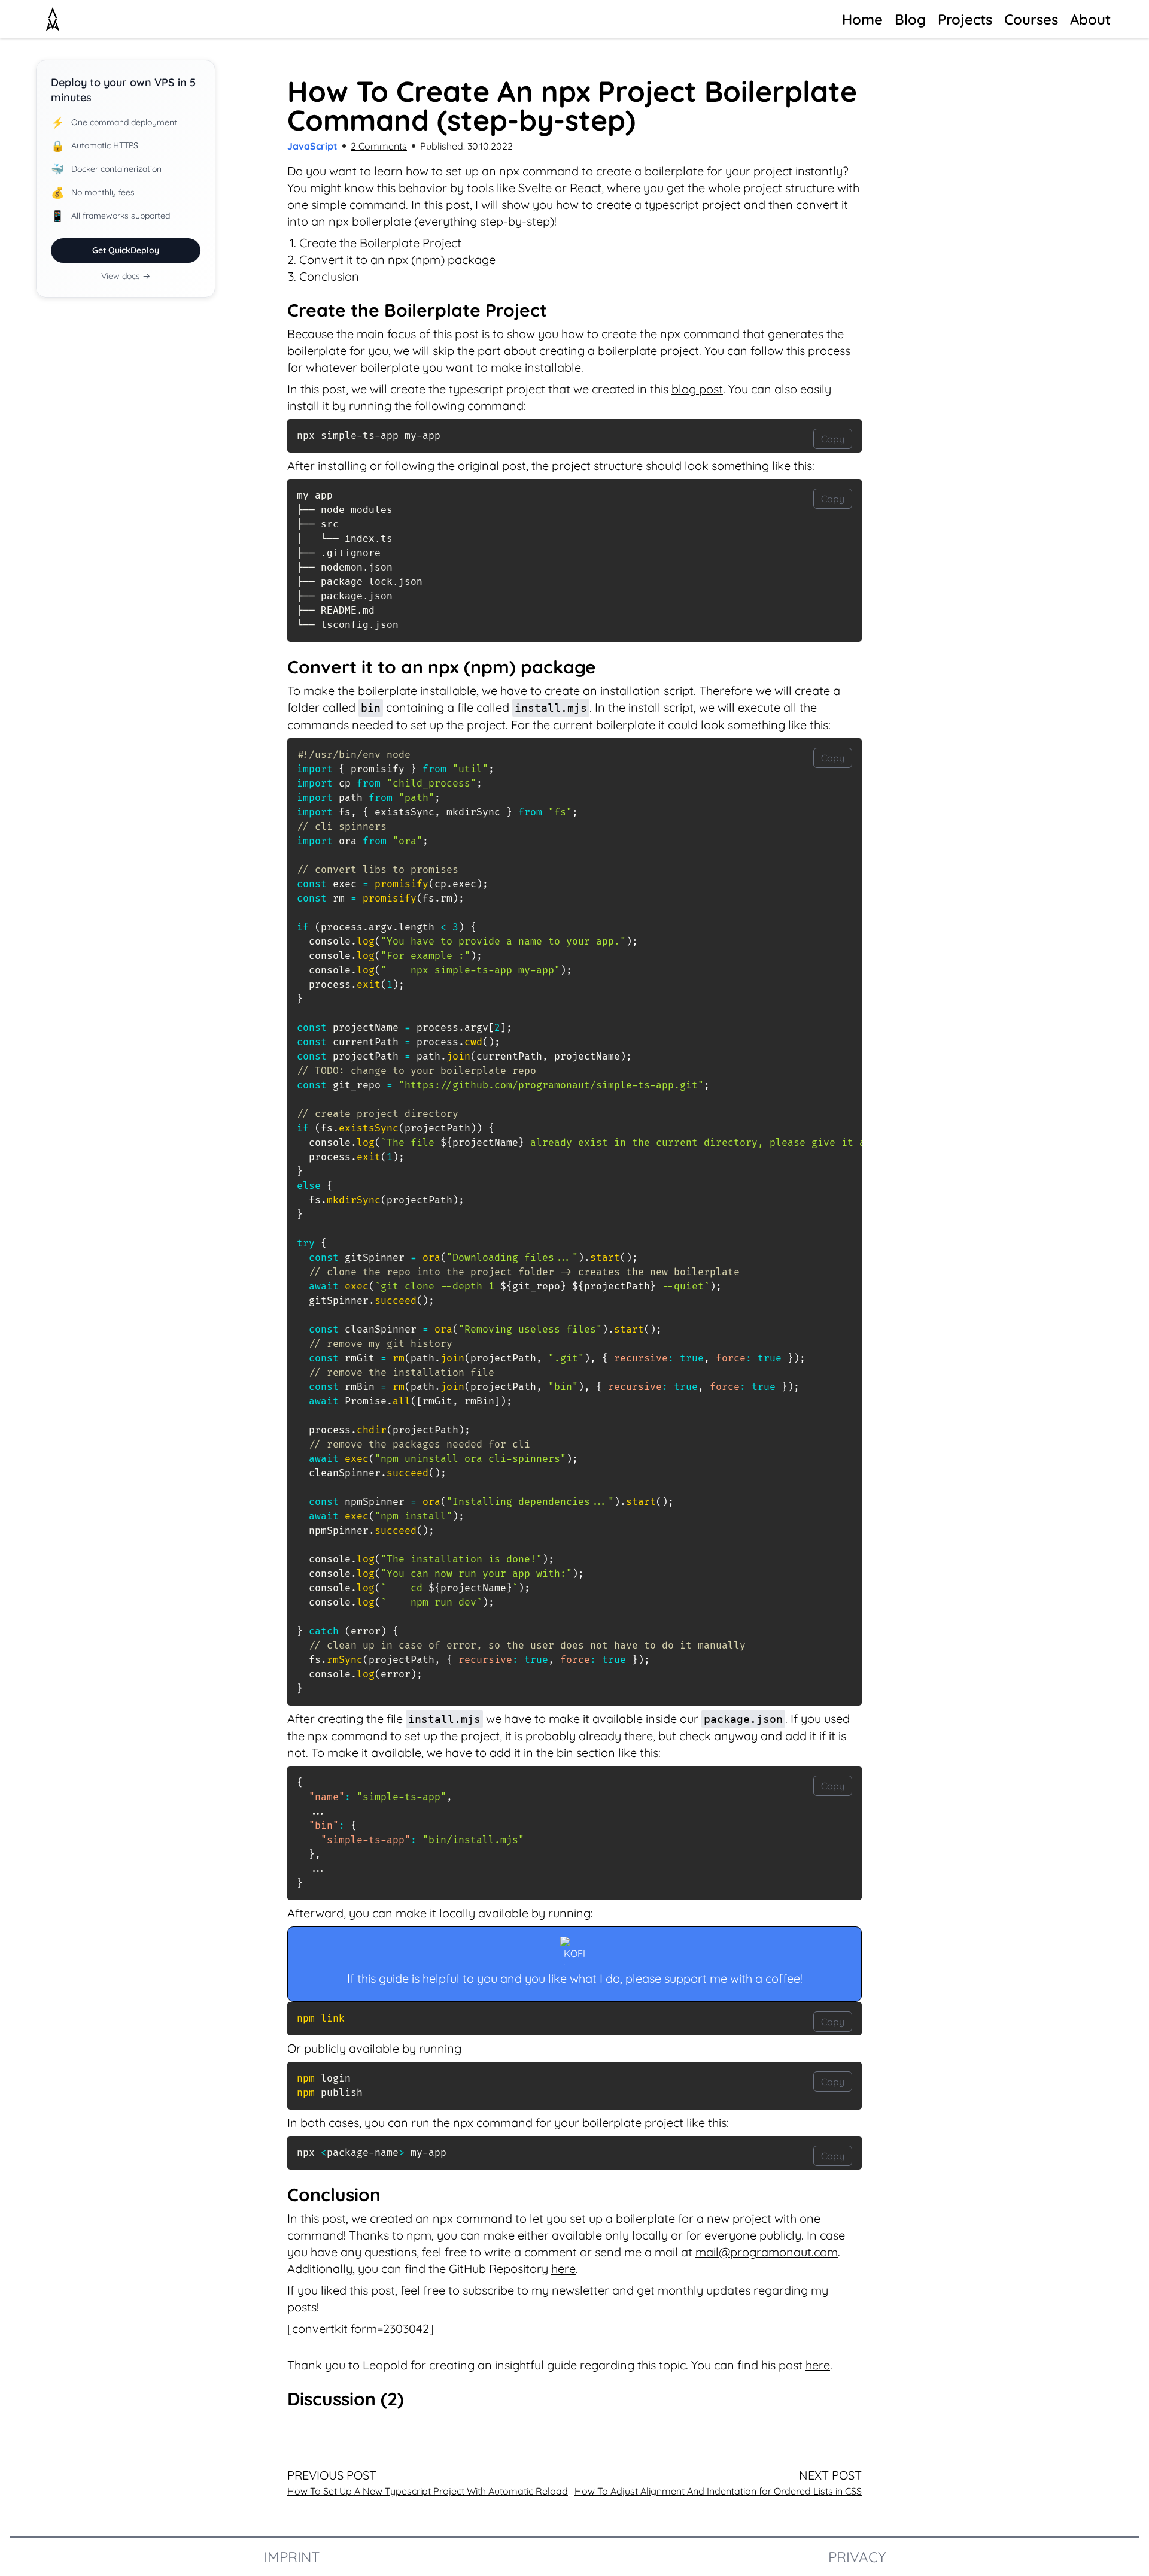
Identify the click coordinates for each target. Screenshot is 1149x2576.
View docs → (126, 276)
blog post (697, 389)
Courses (1031, 19)
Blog (910, 19)
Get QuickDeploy (126, 250)
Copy (833, 439)
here (563, 2269)
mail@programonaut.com (767, 2252)
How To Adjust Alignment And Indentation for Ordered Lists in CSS (718, 2491)
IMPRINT (292, 2557)
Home (862, 19)
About (1090, 19)
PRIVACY (857, 2557)
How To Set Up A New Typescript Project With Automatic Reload (428, 2491)
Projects (965, 19)
